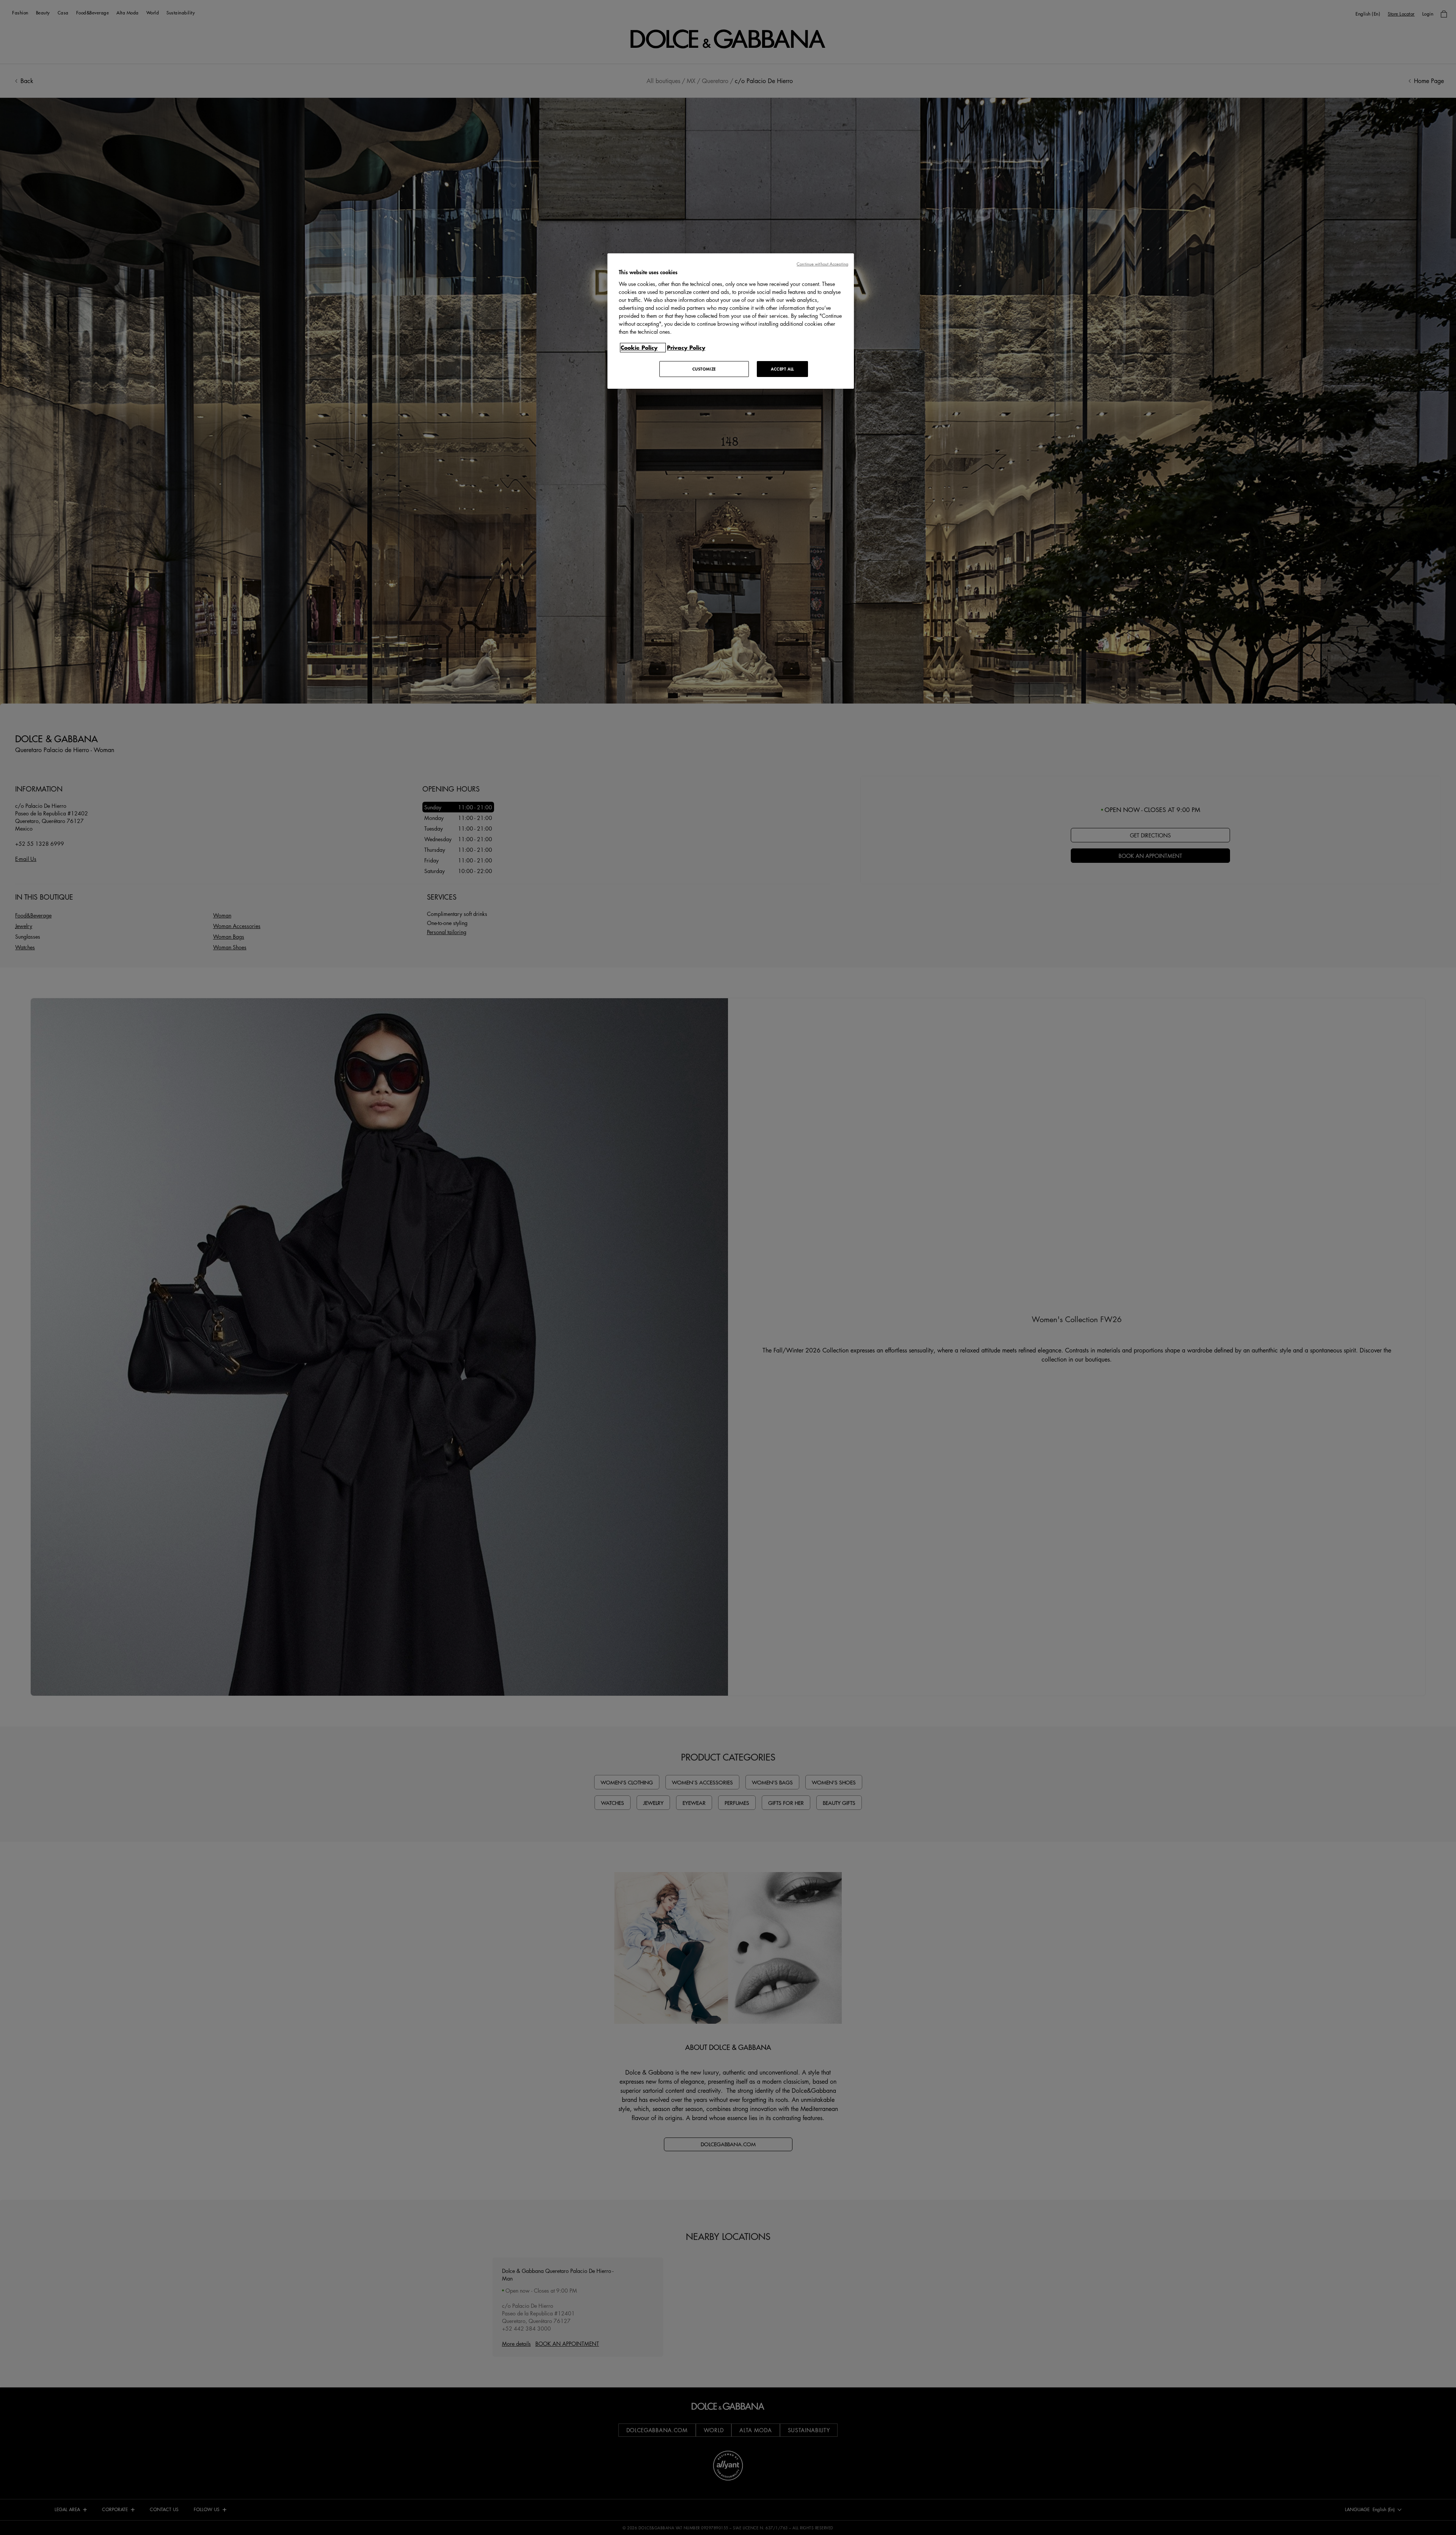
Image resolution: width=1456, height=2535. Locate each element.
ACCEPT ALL (782, 369)
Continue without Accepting (822, 264)
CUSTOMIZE (704, 369)
